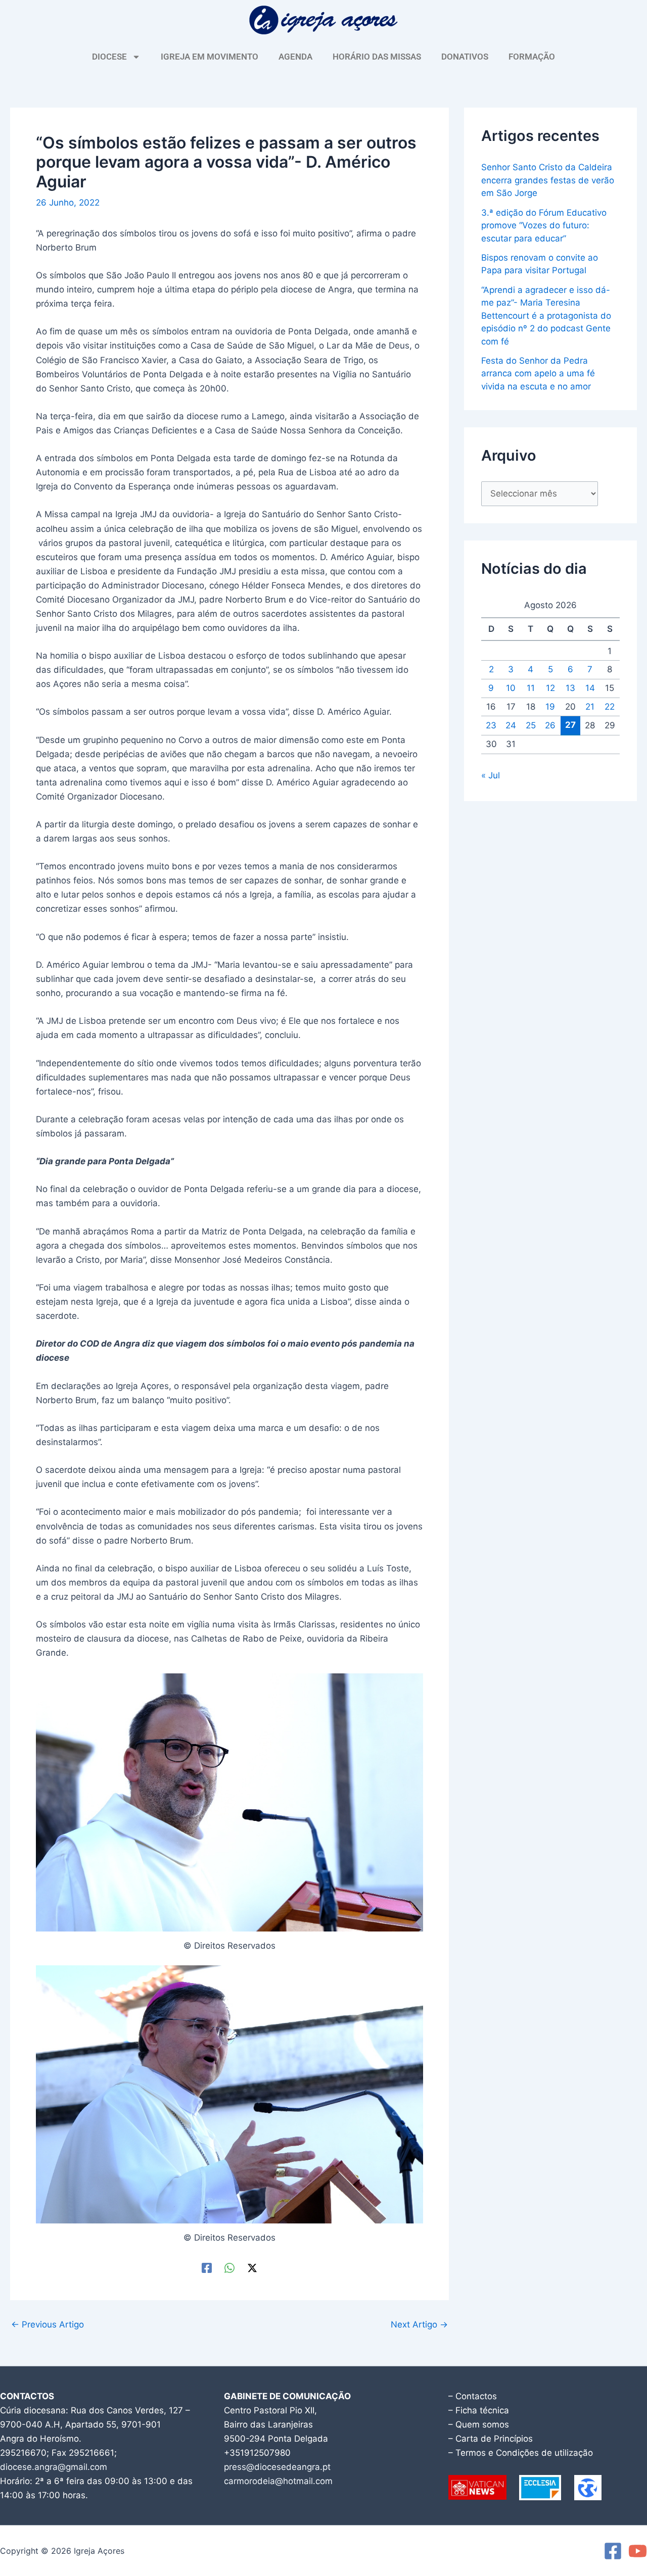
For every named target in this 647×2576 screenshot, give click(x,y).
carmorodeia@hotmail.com (278, 2481)
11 (531, 688)
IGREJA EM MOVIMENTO (210, 57)
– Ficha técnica (479, 2410)
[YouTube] (638, 2551)
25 (531, 725)
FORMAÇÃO (532, 57)
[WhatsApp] (229, 2268)
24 (511, 725)
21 (590, 707)
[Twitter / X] (252, 2268)
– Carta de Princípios (491, 2439)
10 (511, 688)
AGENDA (295, 57)
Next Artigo (419, 2325)
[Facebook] (207, 2268)
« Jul (491, 775)
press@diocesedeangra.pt (277, 2467)
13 (570, 688)
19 (550, 707)
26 (550, 725)
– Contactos (473, 2396)
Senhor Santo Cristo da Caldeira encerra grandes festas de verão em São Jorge (548, 180)
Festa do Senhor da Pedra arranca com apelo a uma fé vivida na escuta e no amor (538, 374)
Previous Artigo (48, 2325)
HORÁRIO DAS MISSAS (377, 57)
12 (550, 688)
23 (491, 725)
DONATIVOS (465, 57)
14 (590, 688)
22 (610, 707)
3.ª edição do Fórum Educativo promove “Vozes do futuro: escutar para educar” (544, 226)
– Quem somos (479, 2424)
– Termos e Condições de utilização (521, 2453)
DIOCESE (109, 57)
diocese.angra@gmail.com (54, 2467)
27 (570, 725)
